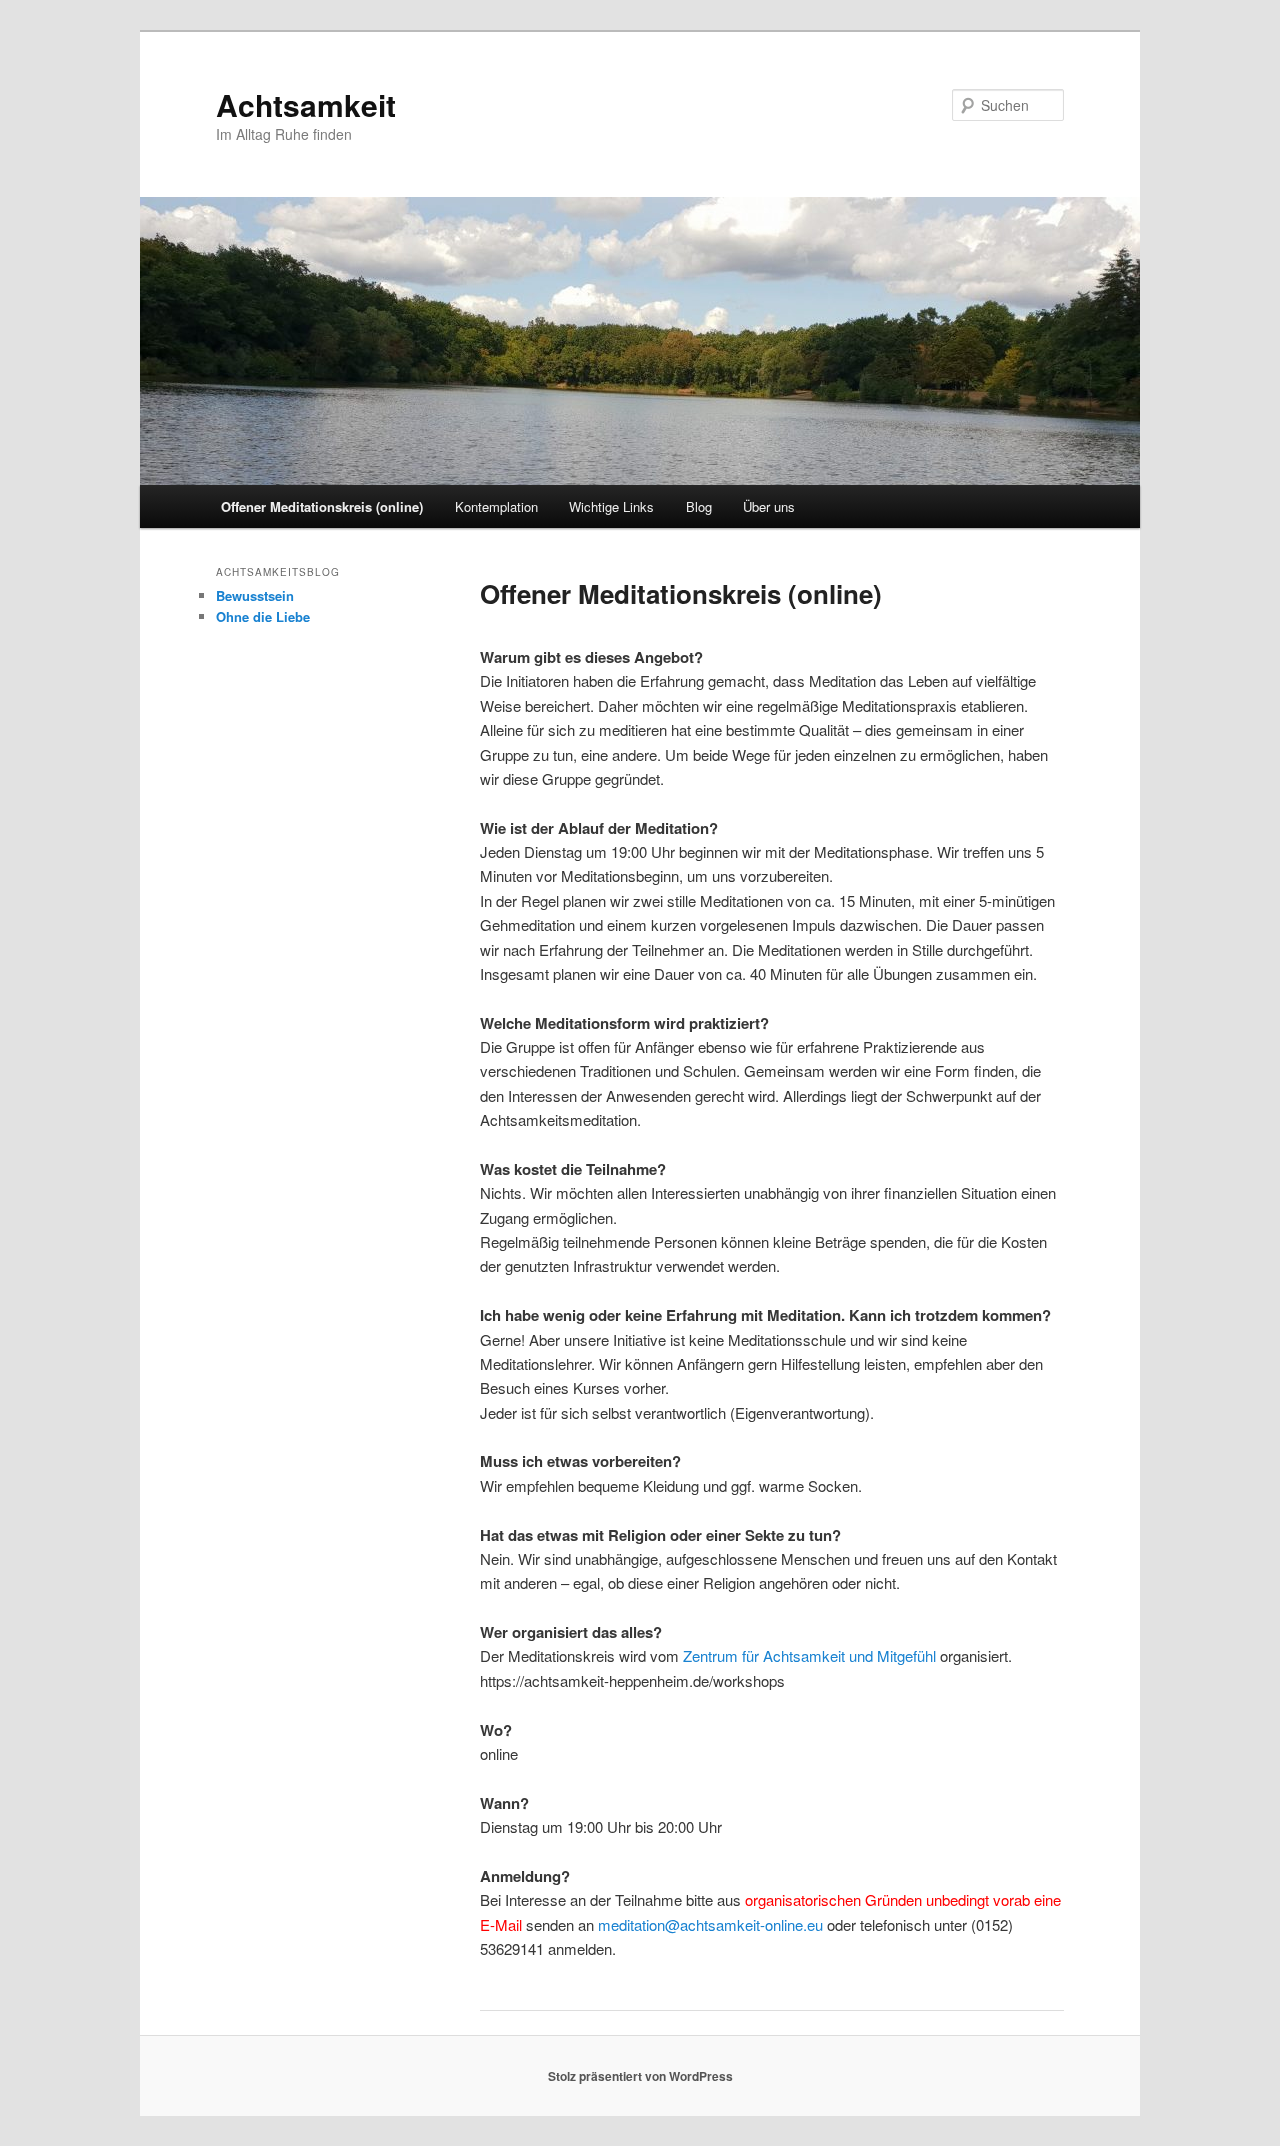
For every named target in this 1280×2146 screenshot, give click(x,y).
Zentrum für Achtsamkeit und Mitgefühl (809, 1655)
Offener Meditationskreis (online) (322, 506)
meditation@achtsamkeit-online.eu (710, 1924)
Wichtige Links (611, 506)
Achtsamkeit (306, 104)
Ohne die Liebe (263, 616)
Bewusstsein (255, 595)
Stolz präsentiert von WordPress (640, 2076)
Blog (699, 506)
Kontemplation (496, 506)
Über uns (769, 506)
